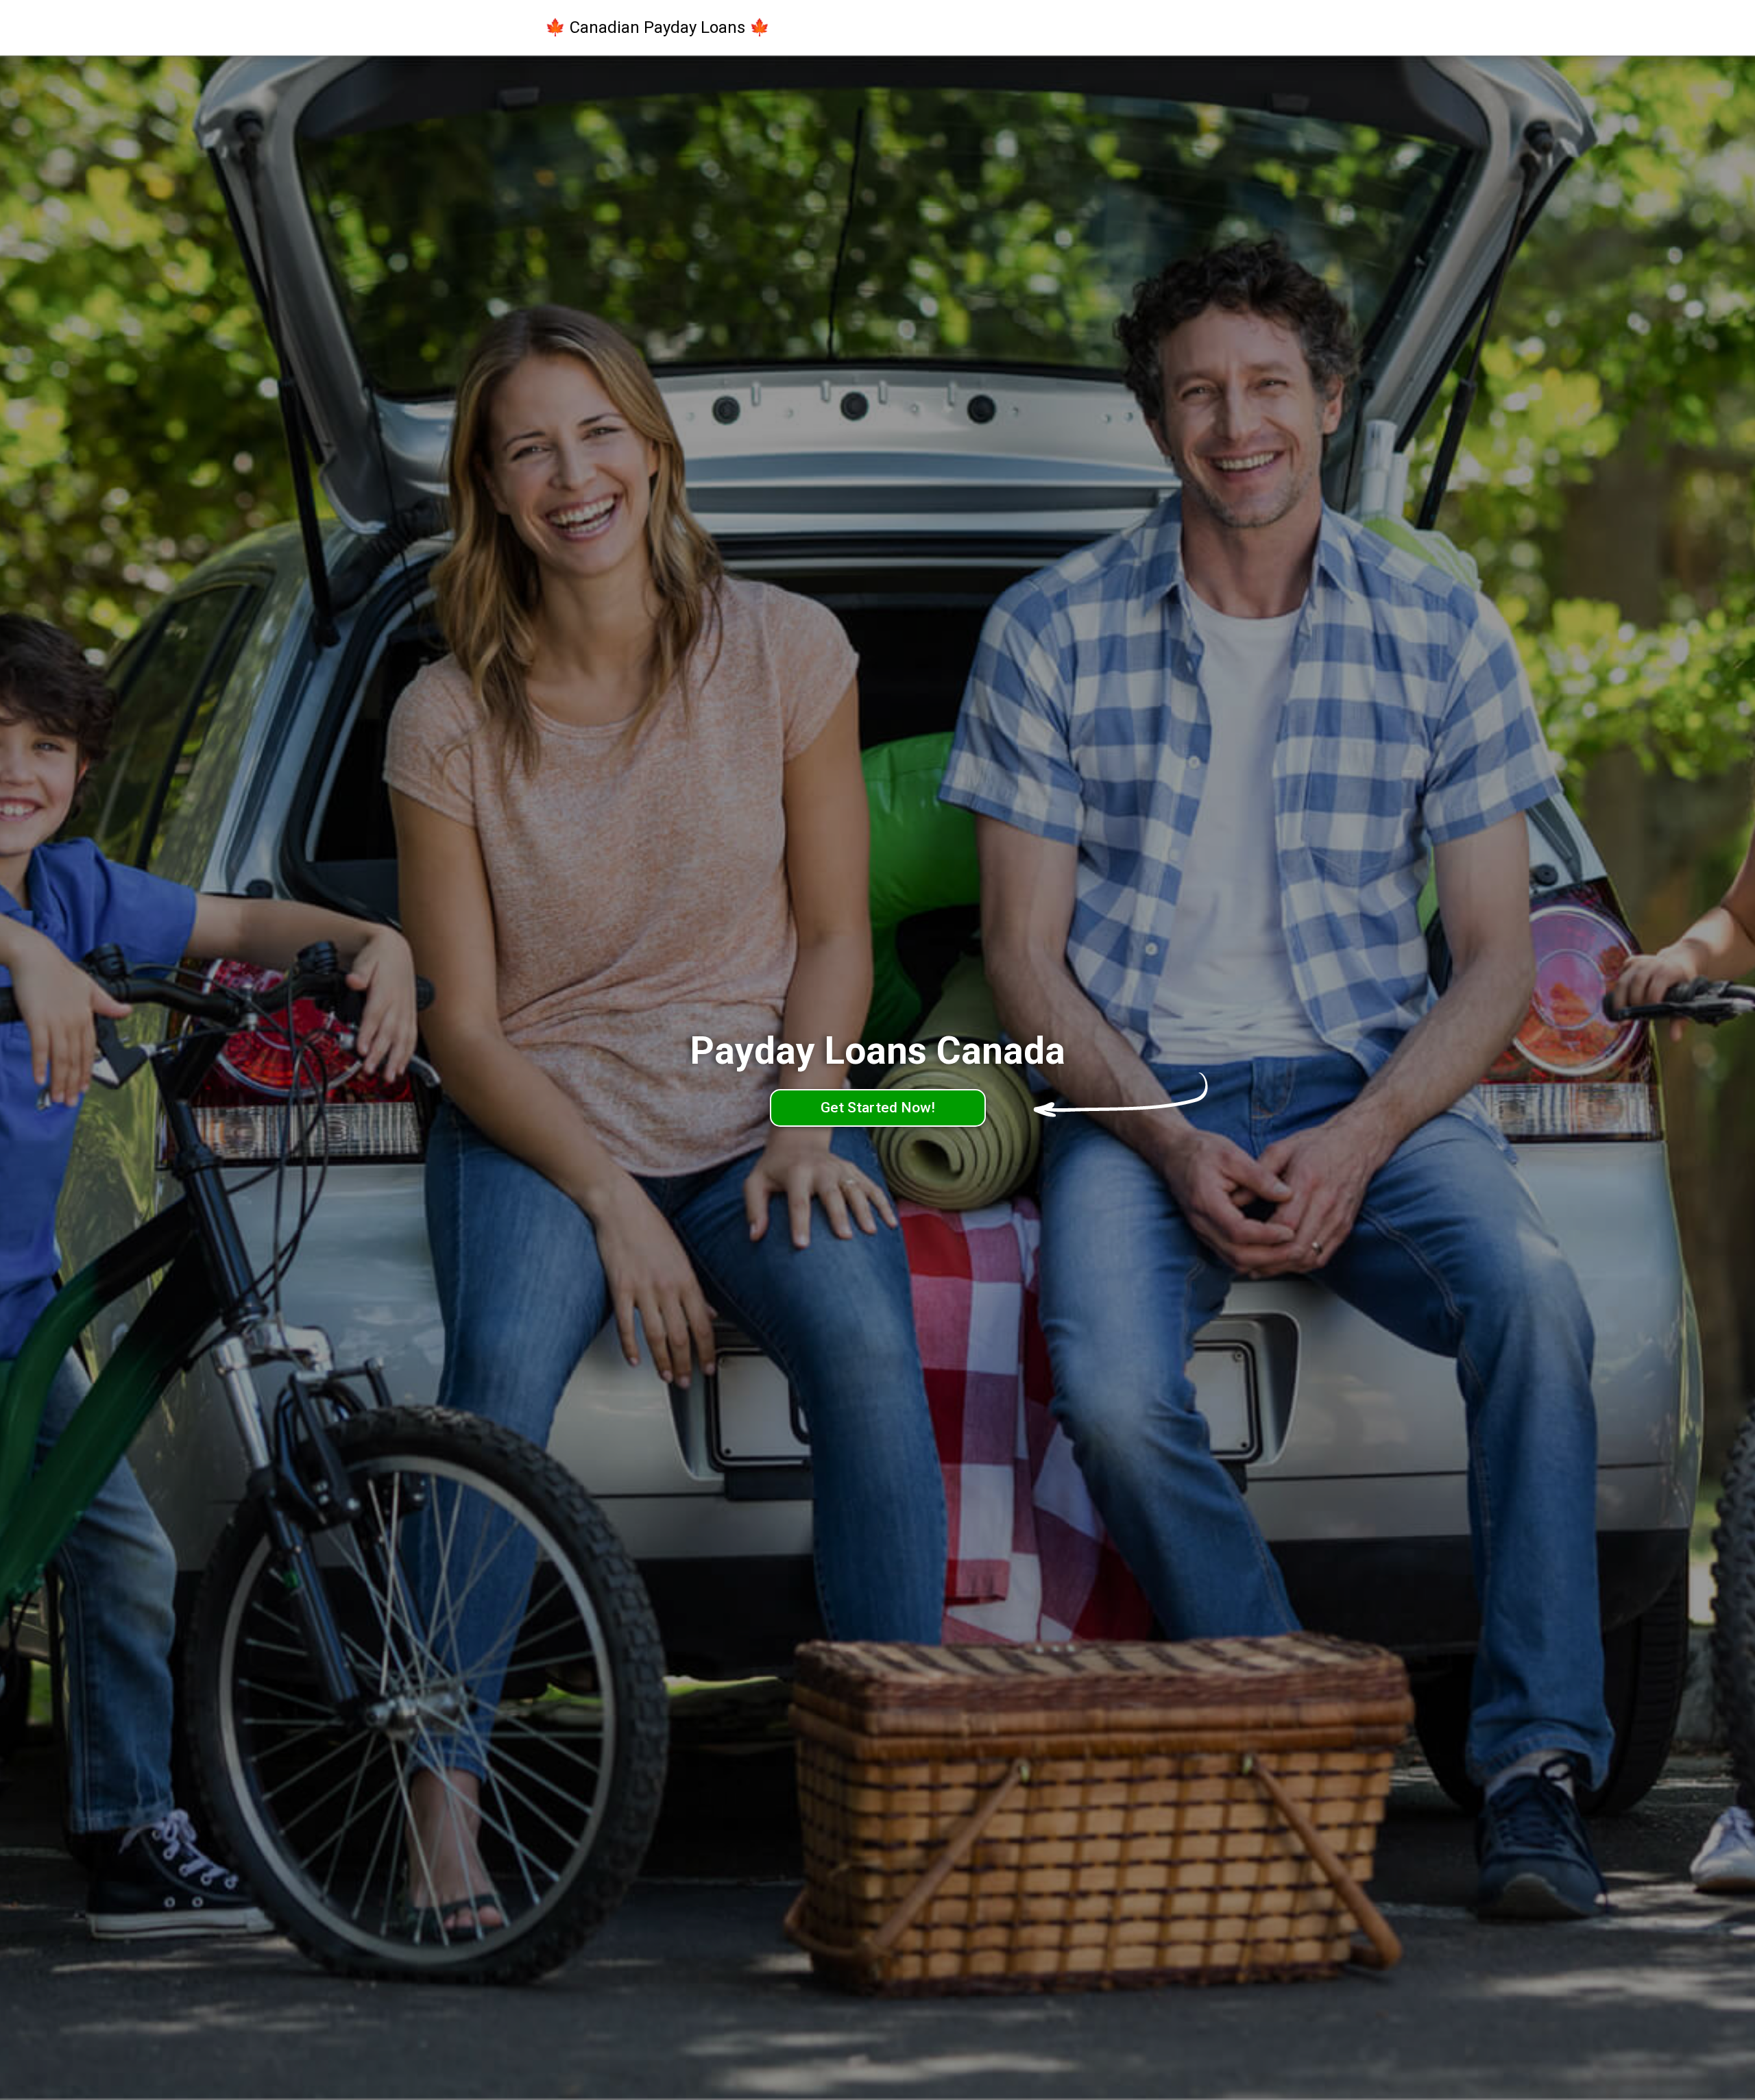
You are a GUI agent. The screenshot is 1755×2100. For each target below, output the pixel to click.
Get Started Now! (878, 1108)
